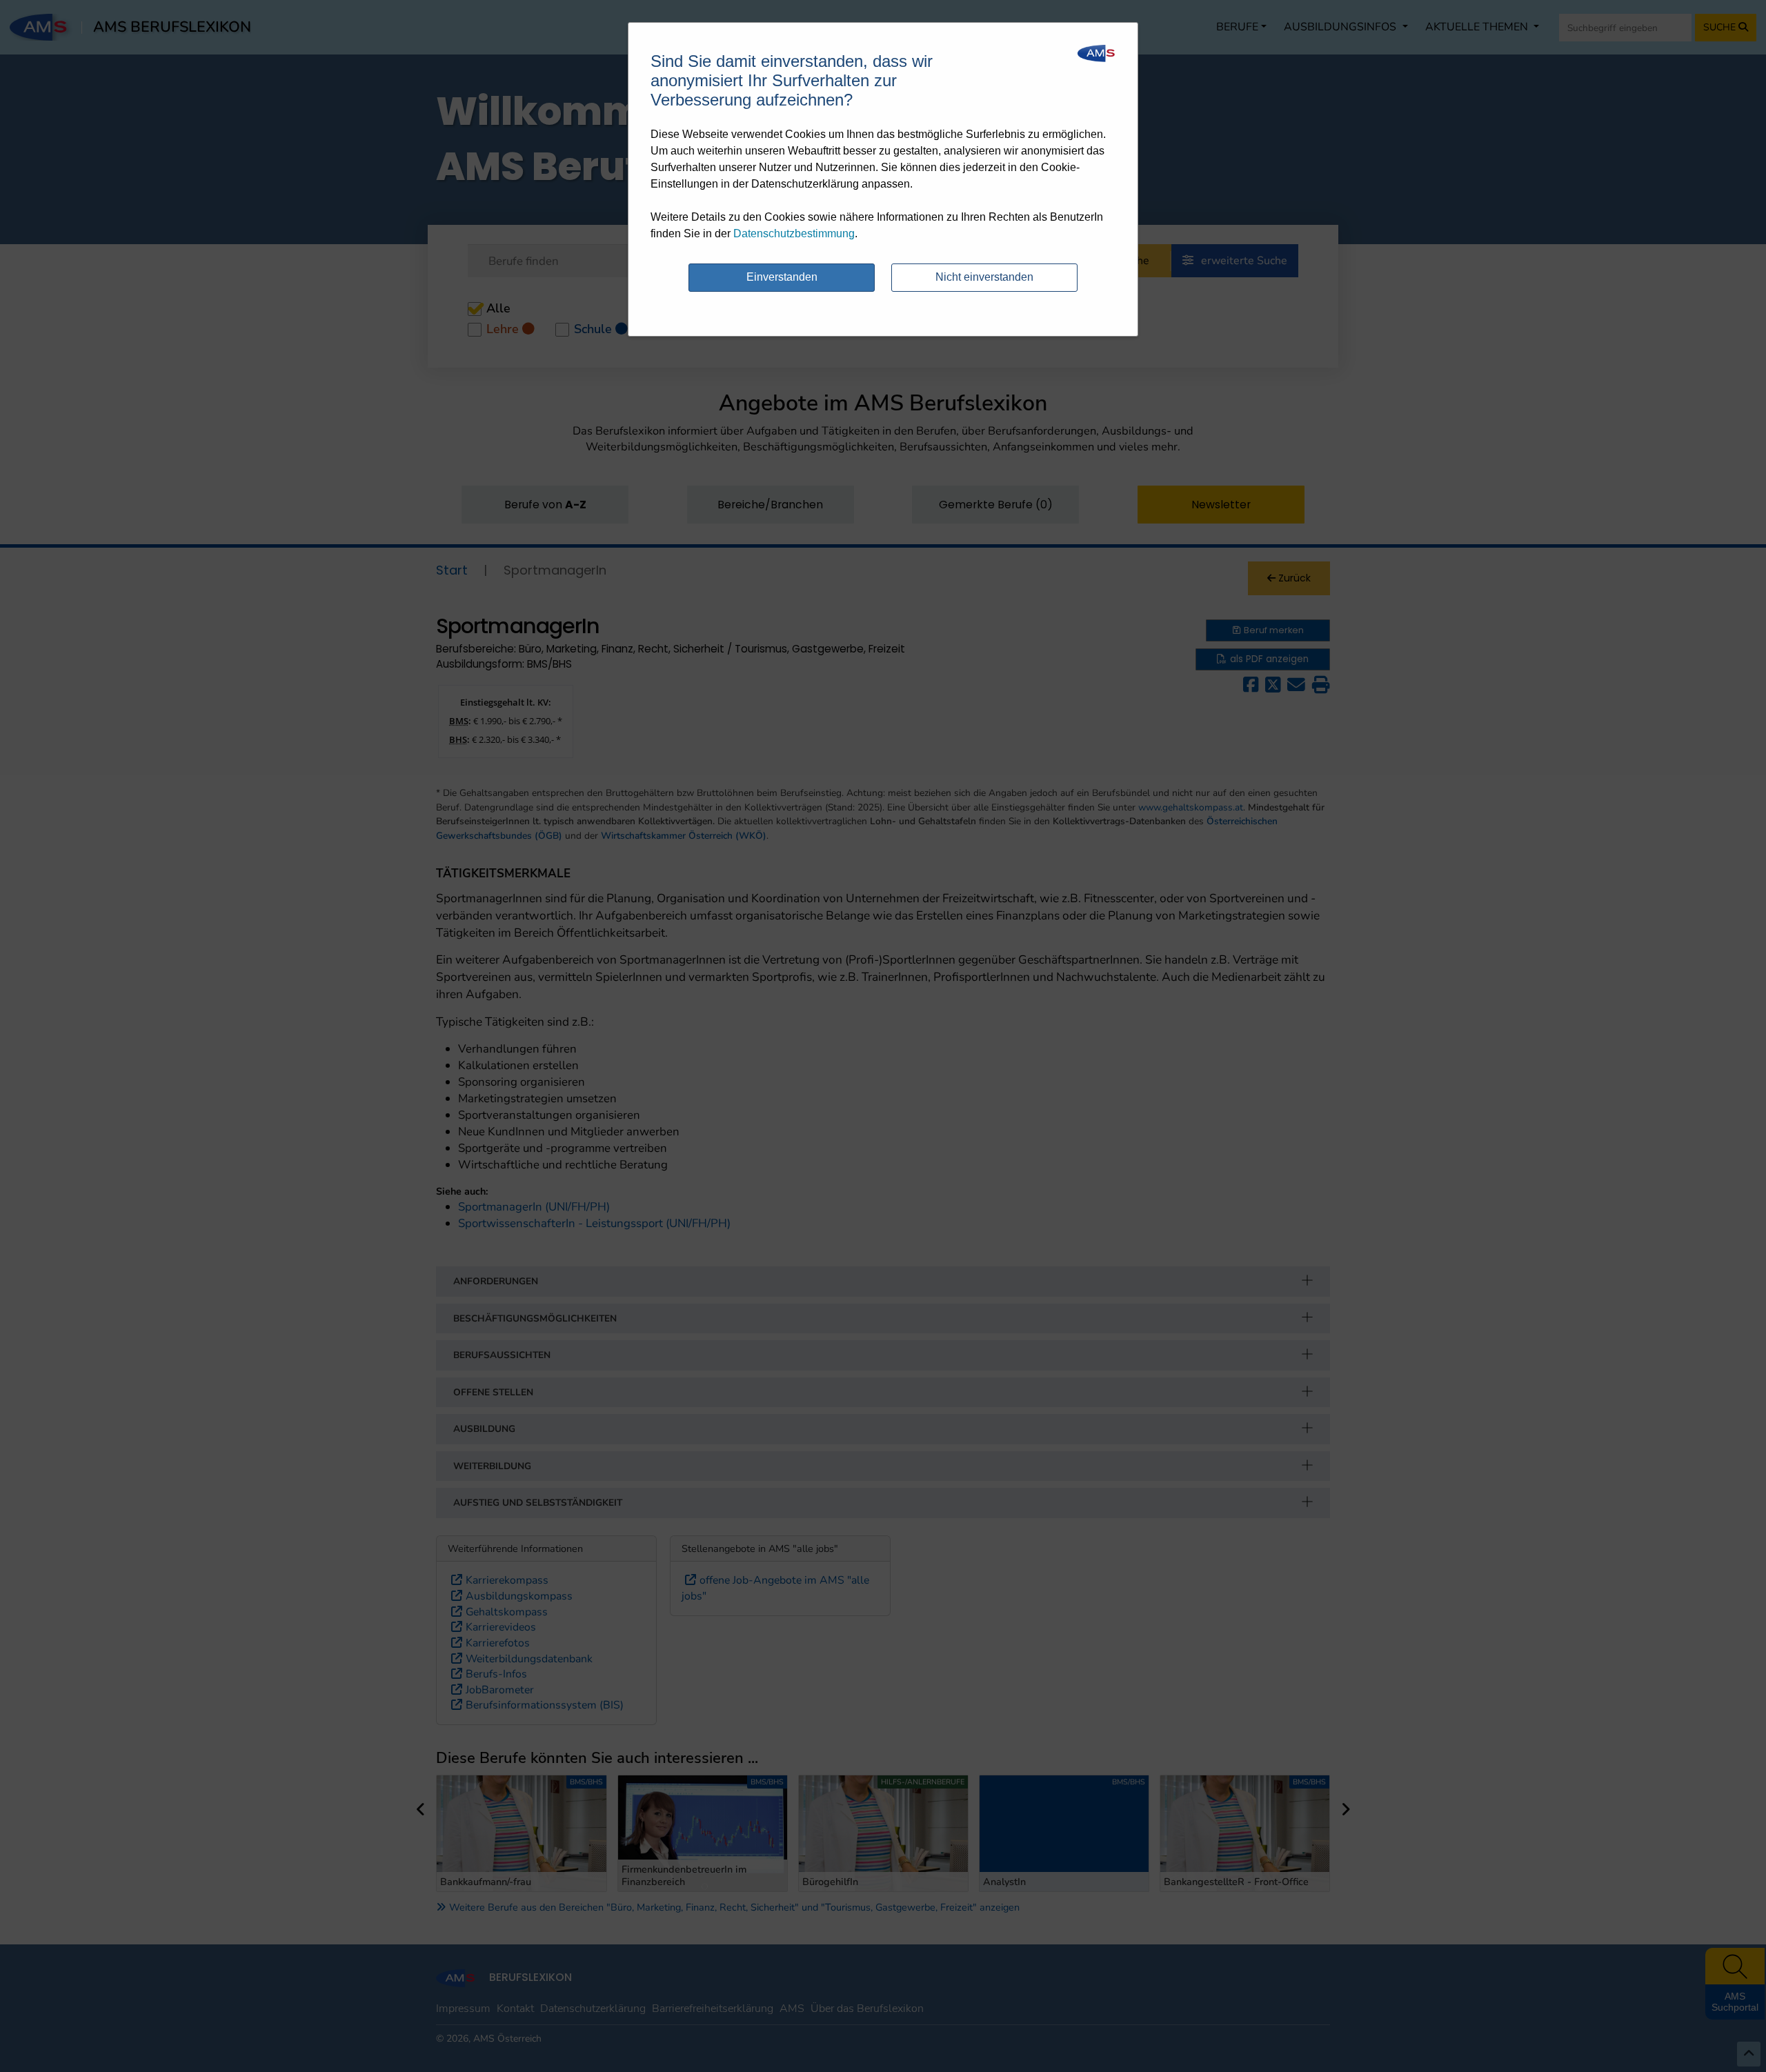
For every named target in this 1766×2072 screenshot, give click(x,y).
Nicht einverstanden (984, 277)
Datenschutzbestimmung (794, 233)
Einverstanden (782, 277)
